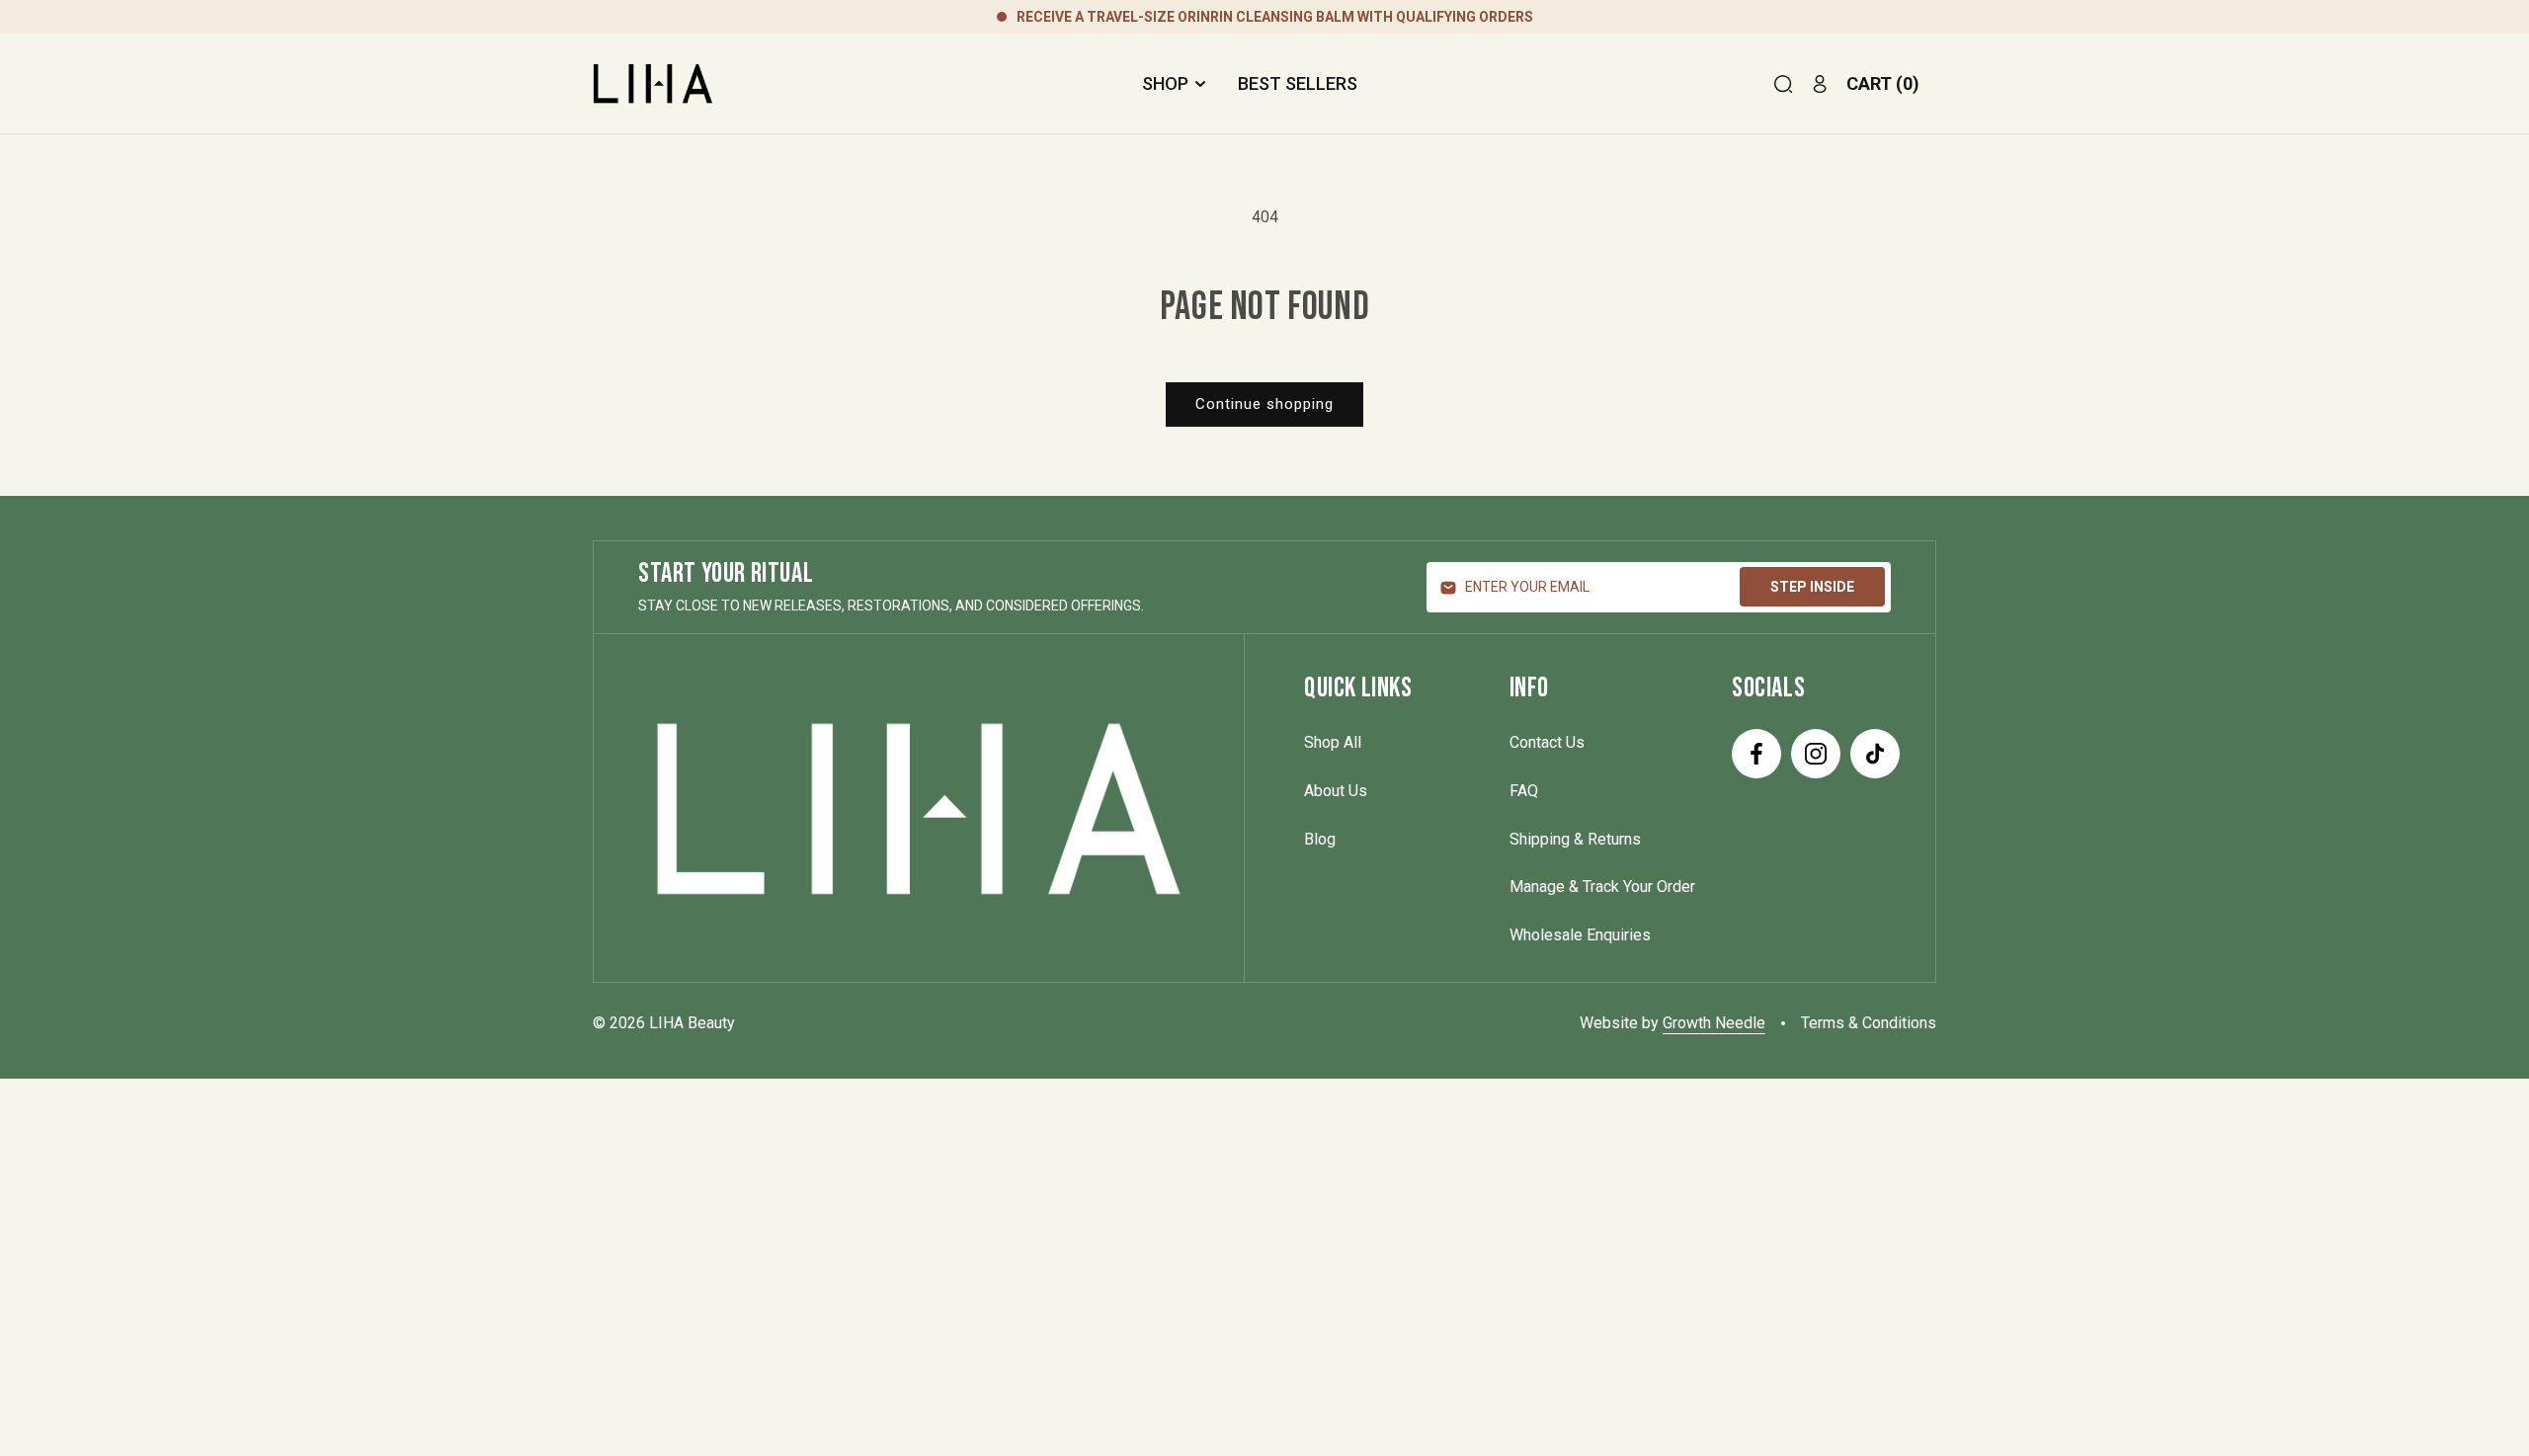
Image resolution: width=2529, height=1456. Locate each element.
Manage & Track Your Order (1602, 887)
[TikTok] (1875, 754)
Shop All (1333, 742)
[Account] (1820, 84)
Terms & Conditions (1869, 1023)
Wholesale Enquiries (1580, 935)
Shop (1165, 83)
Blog (1320, 839)
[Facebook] (1756, 754)
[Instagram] (1816, 754)
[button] (1783, 84)
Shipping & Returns (1575, 839)
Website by (1672, 1023)
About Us (1336, 791)
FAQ (1524, 791)
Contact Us (1547, 742)
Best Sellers (1298, 83)
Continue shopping (1264, 404)
